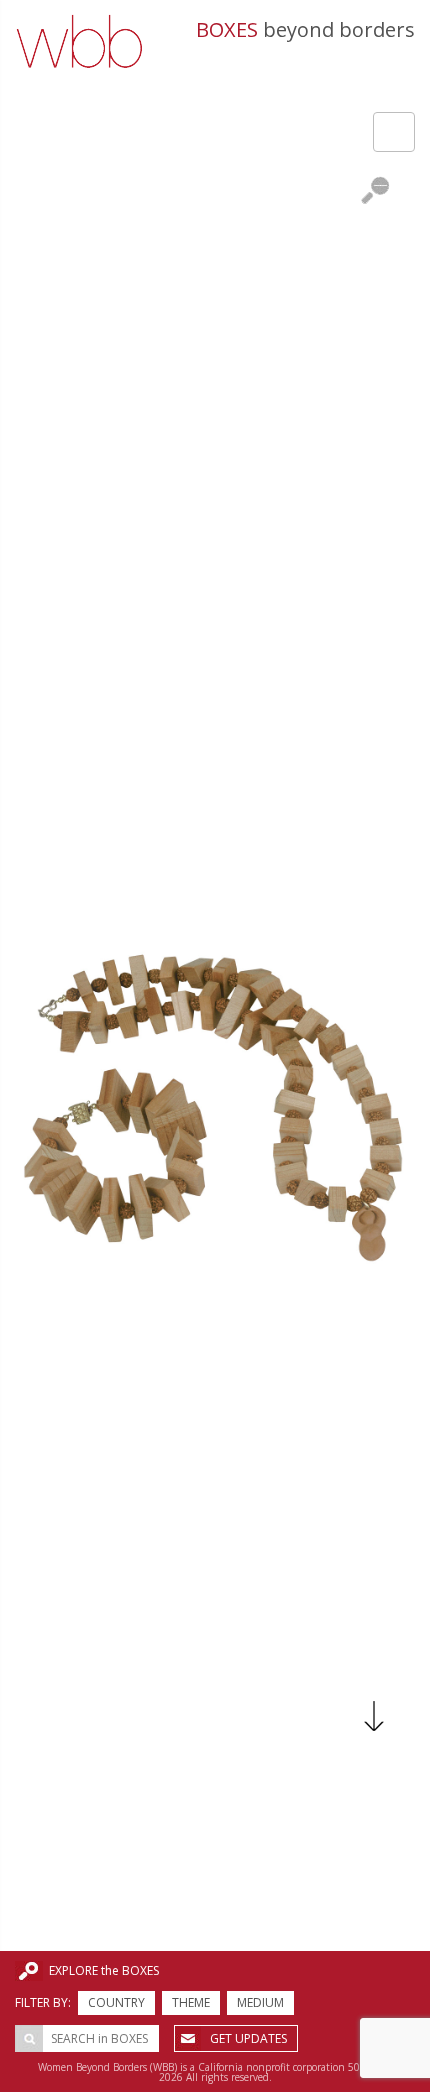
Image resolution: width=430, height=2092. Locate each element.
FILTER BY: (43, 2002)
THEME (191, 2002)
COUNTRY (116, 2002)
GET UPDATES (248, 2038)
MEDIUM (260, 2002)
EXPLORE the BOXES (104, 1970)
